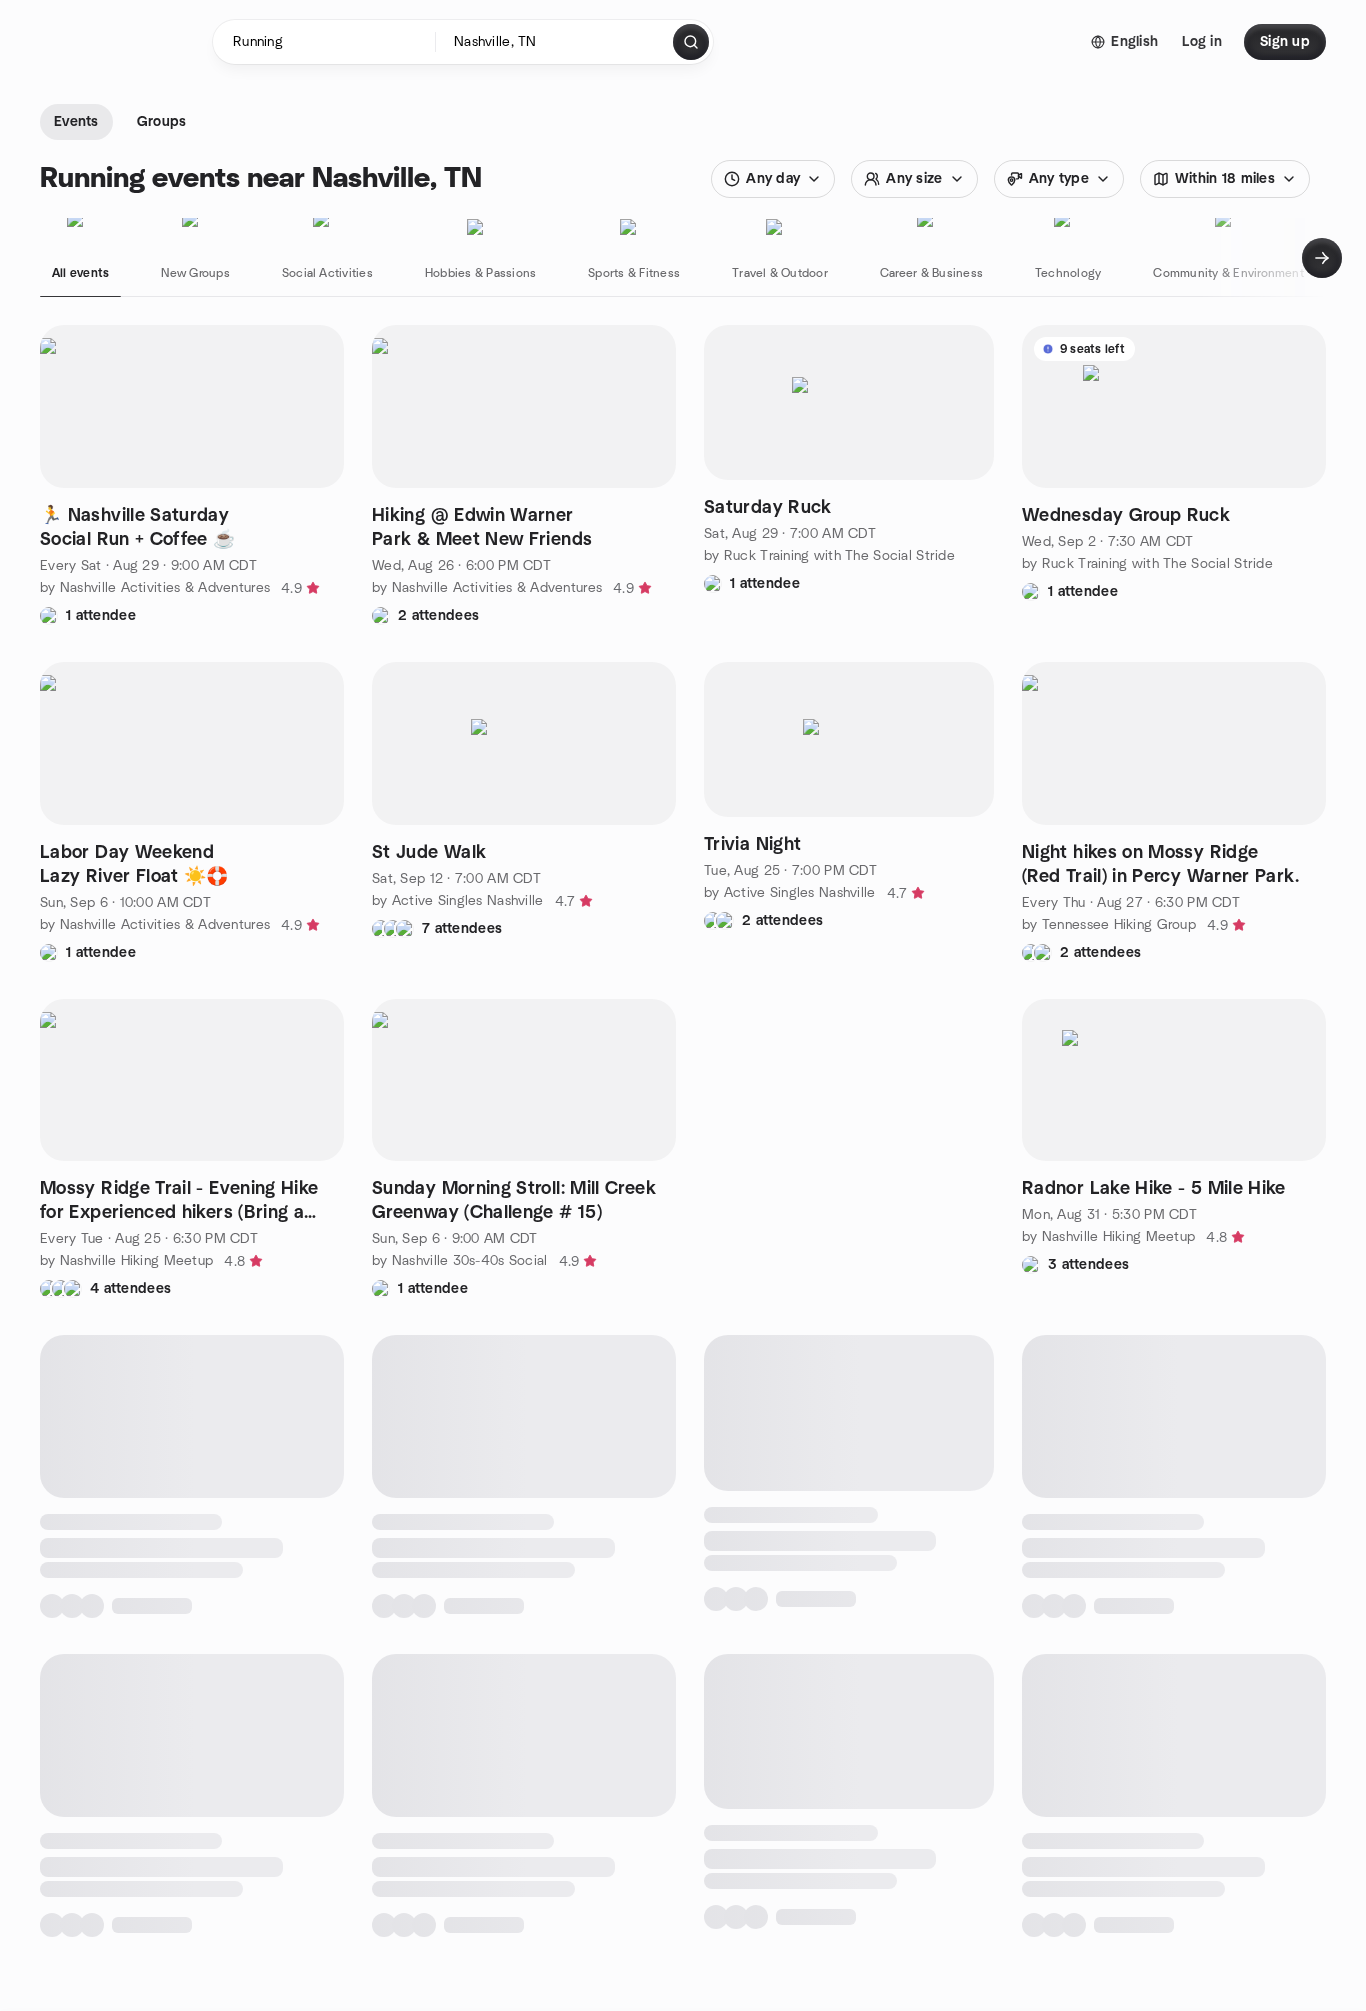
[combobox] (555, 42)
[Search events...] (691, 42)
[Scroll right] (1322, 258)
